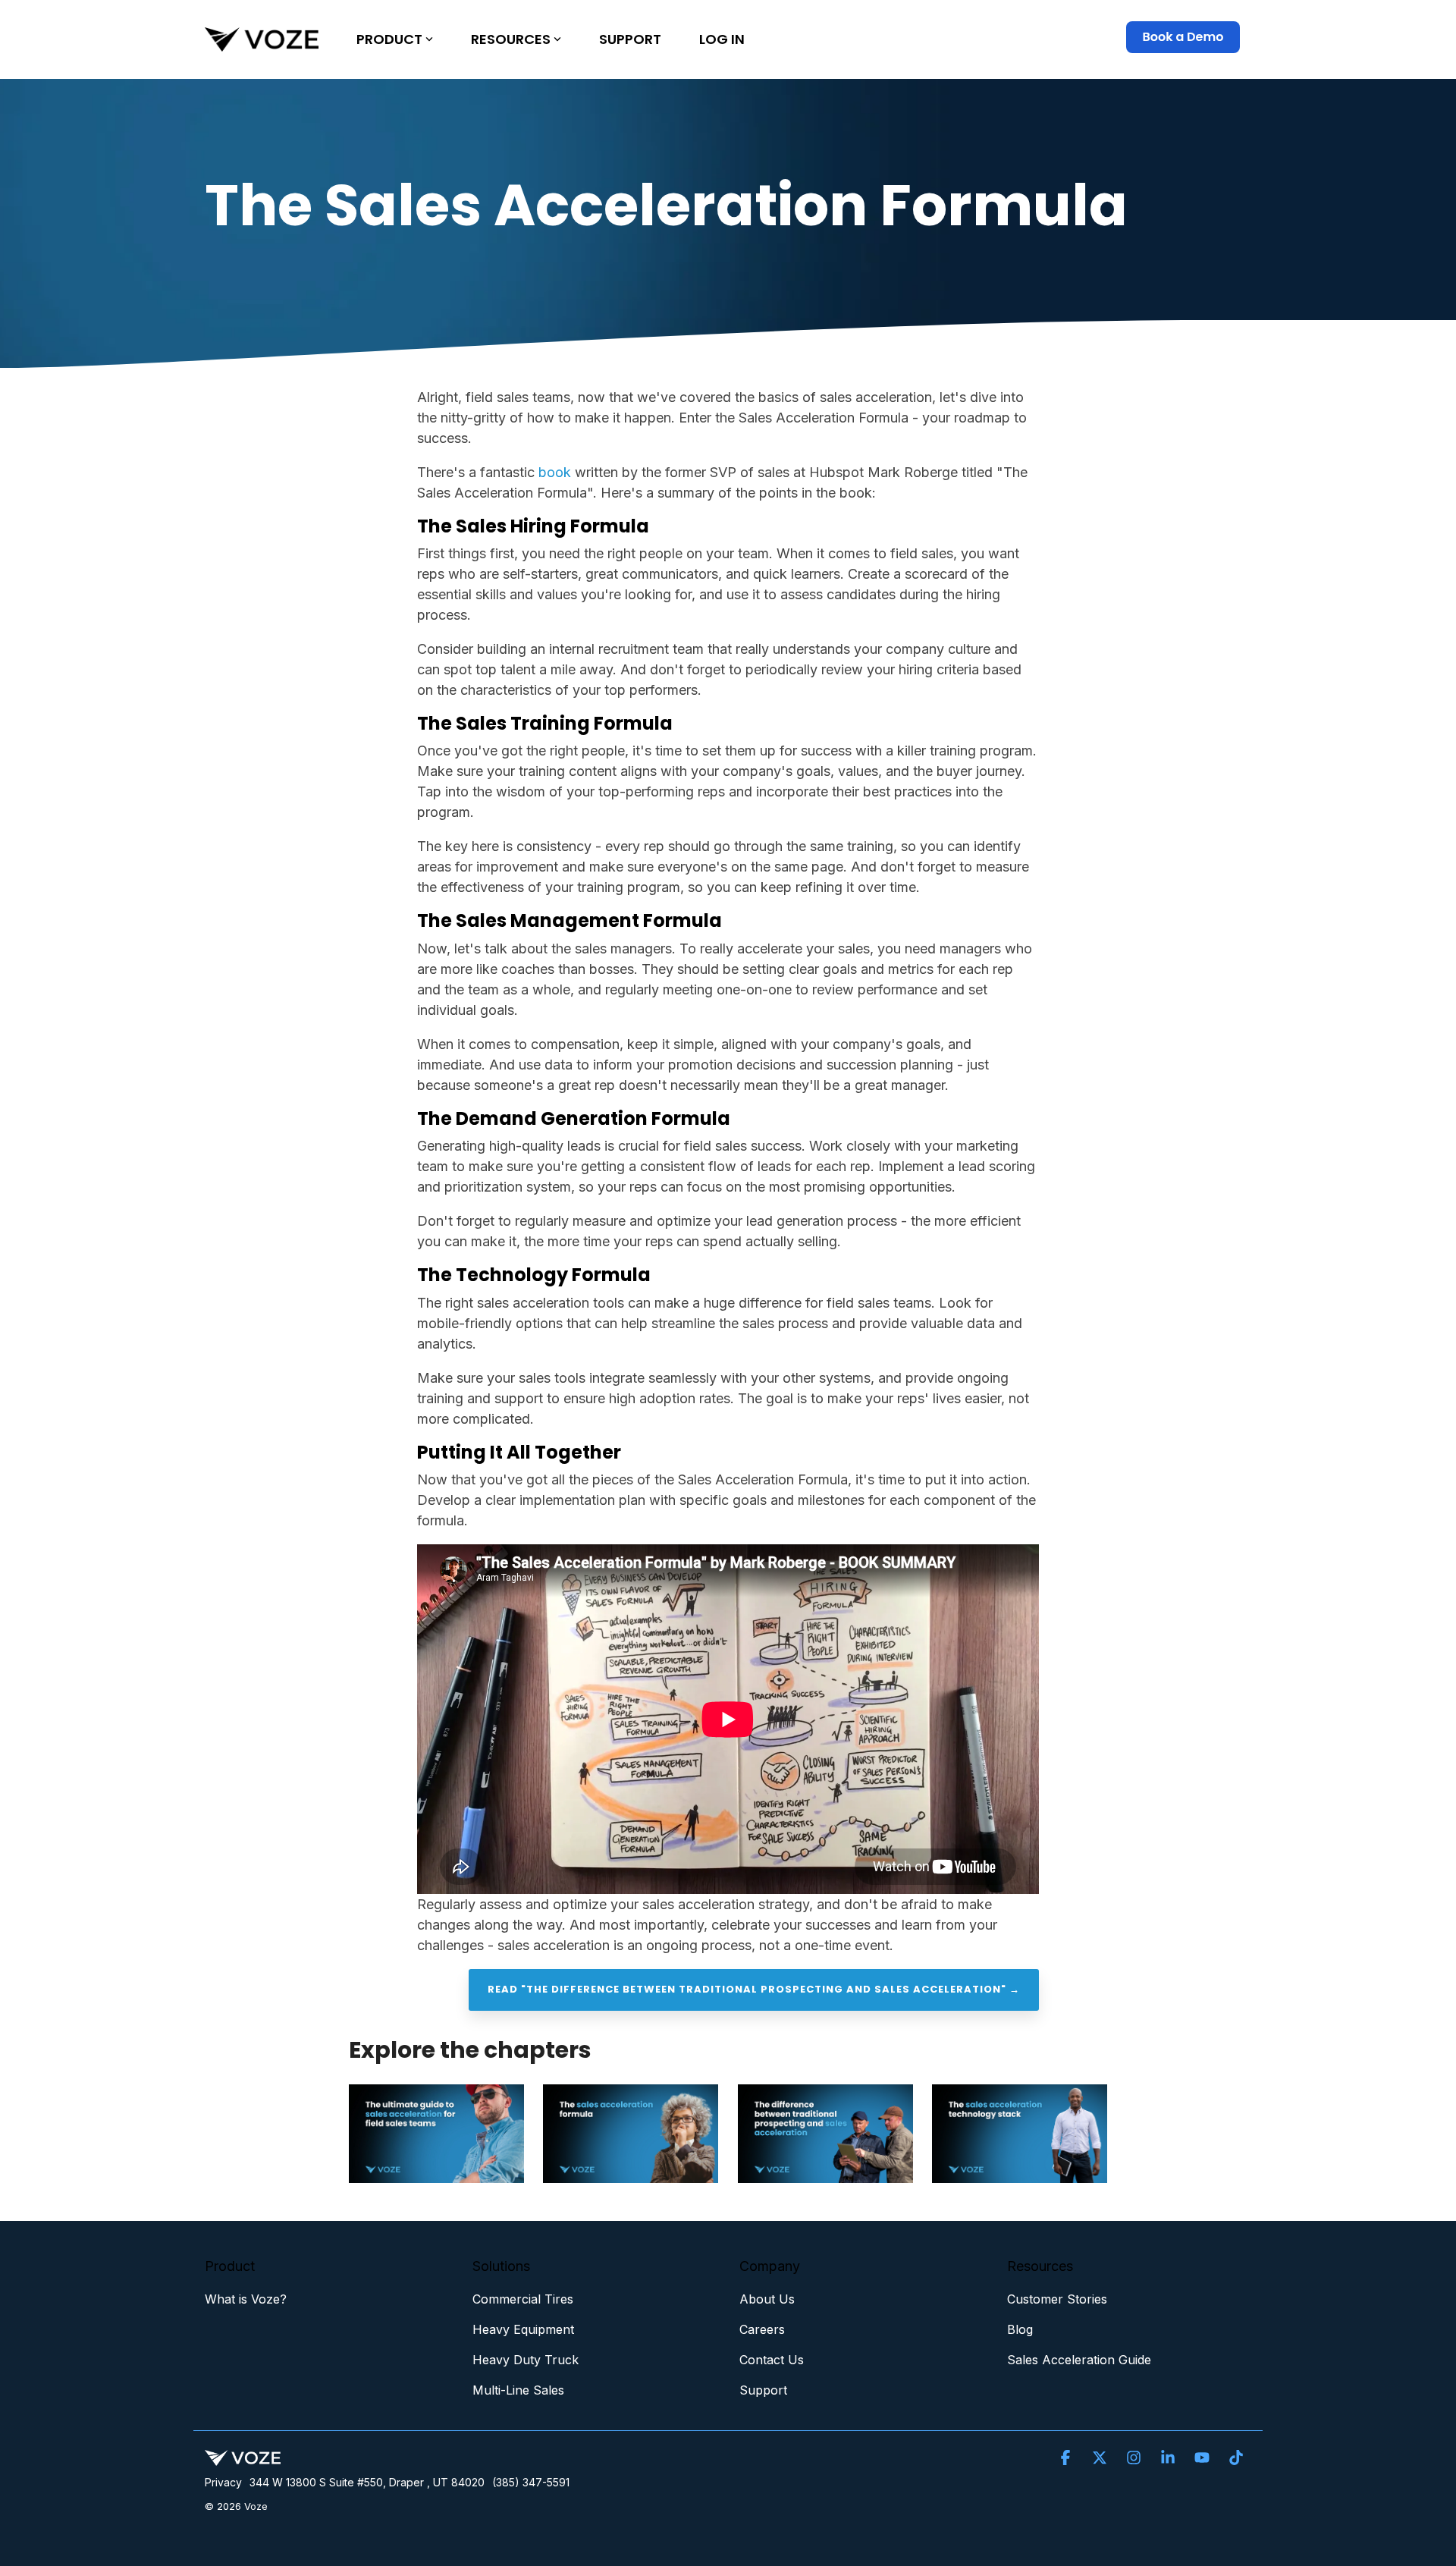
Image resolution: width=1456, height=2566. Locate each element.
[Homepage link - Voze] (243, 2457)
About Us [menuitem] (767, 2299)
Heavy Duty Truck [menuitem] (526, 2360)
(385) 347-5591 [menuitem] (531, 2482)
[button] (1067, 2458)
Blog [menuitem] (1020, 2329)
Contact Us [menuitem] (772, 2360)
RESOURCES (511, 39)
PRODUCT (389, 39)
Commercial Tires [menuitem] (523, 2299)
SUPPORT (630, 39)
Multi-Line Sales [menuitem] (518, 2390)
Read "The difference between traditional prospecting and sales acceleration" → (754, 1989)
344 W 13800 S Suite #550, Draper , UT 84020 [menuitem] (367, 2482)
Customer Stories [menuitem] (1057, 2299)
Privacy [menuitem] (223, 2482)
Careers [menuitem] (762, 2329)
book (555, 472)
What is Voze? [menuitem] (246, 2299)
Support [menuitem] (763, 2390)
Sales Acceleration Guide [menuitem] (1079, 2360)
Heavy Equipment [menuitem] (523, 2329)
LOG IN (722, 39)
